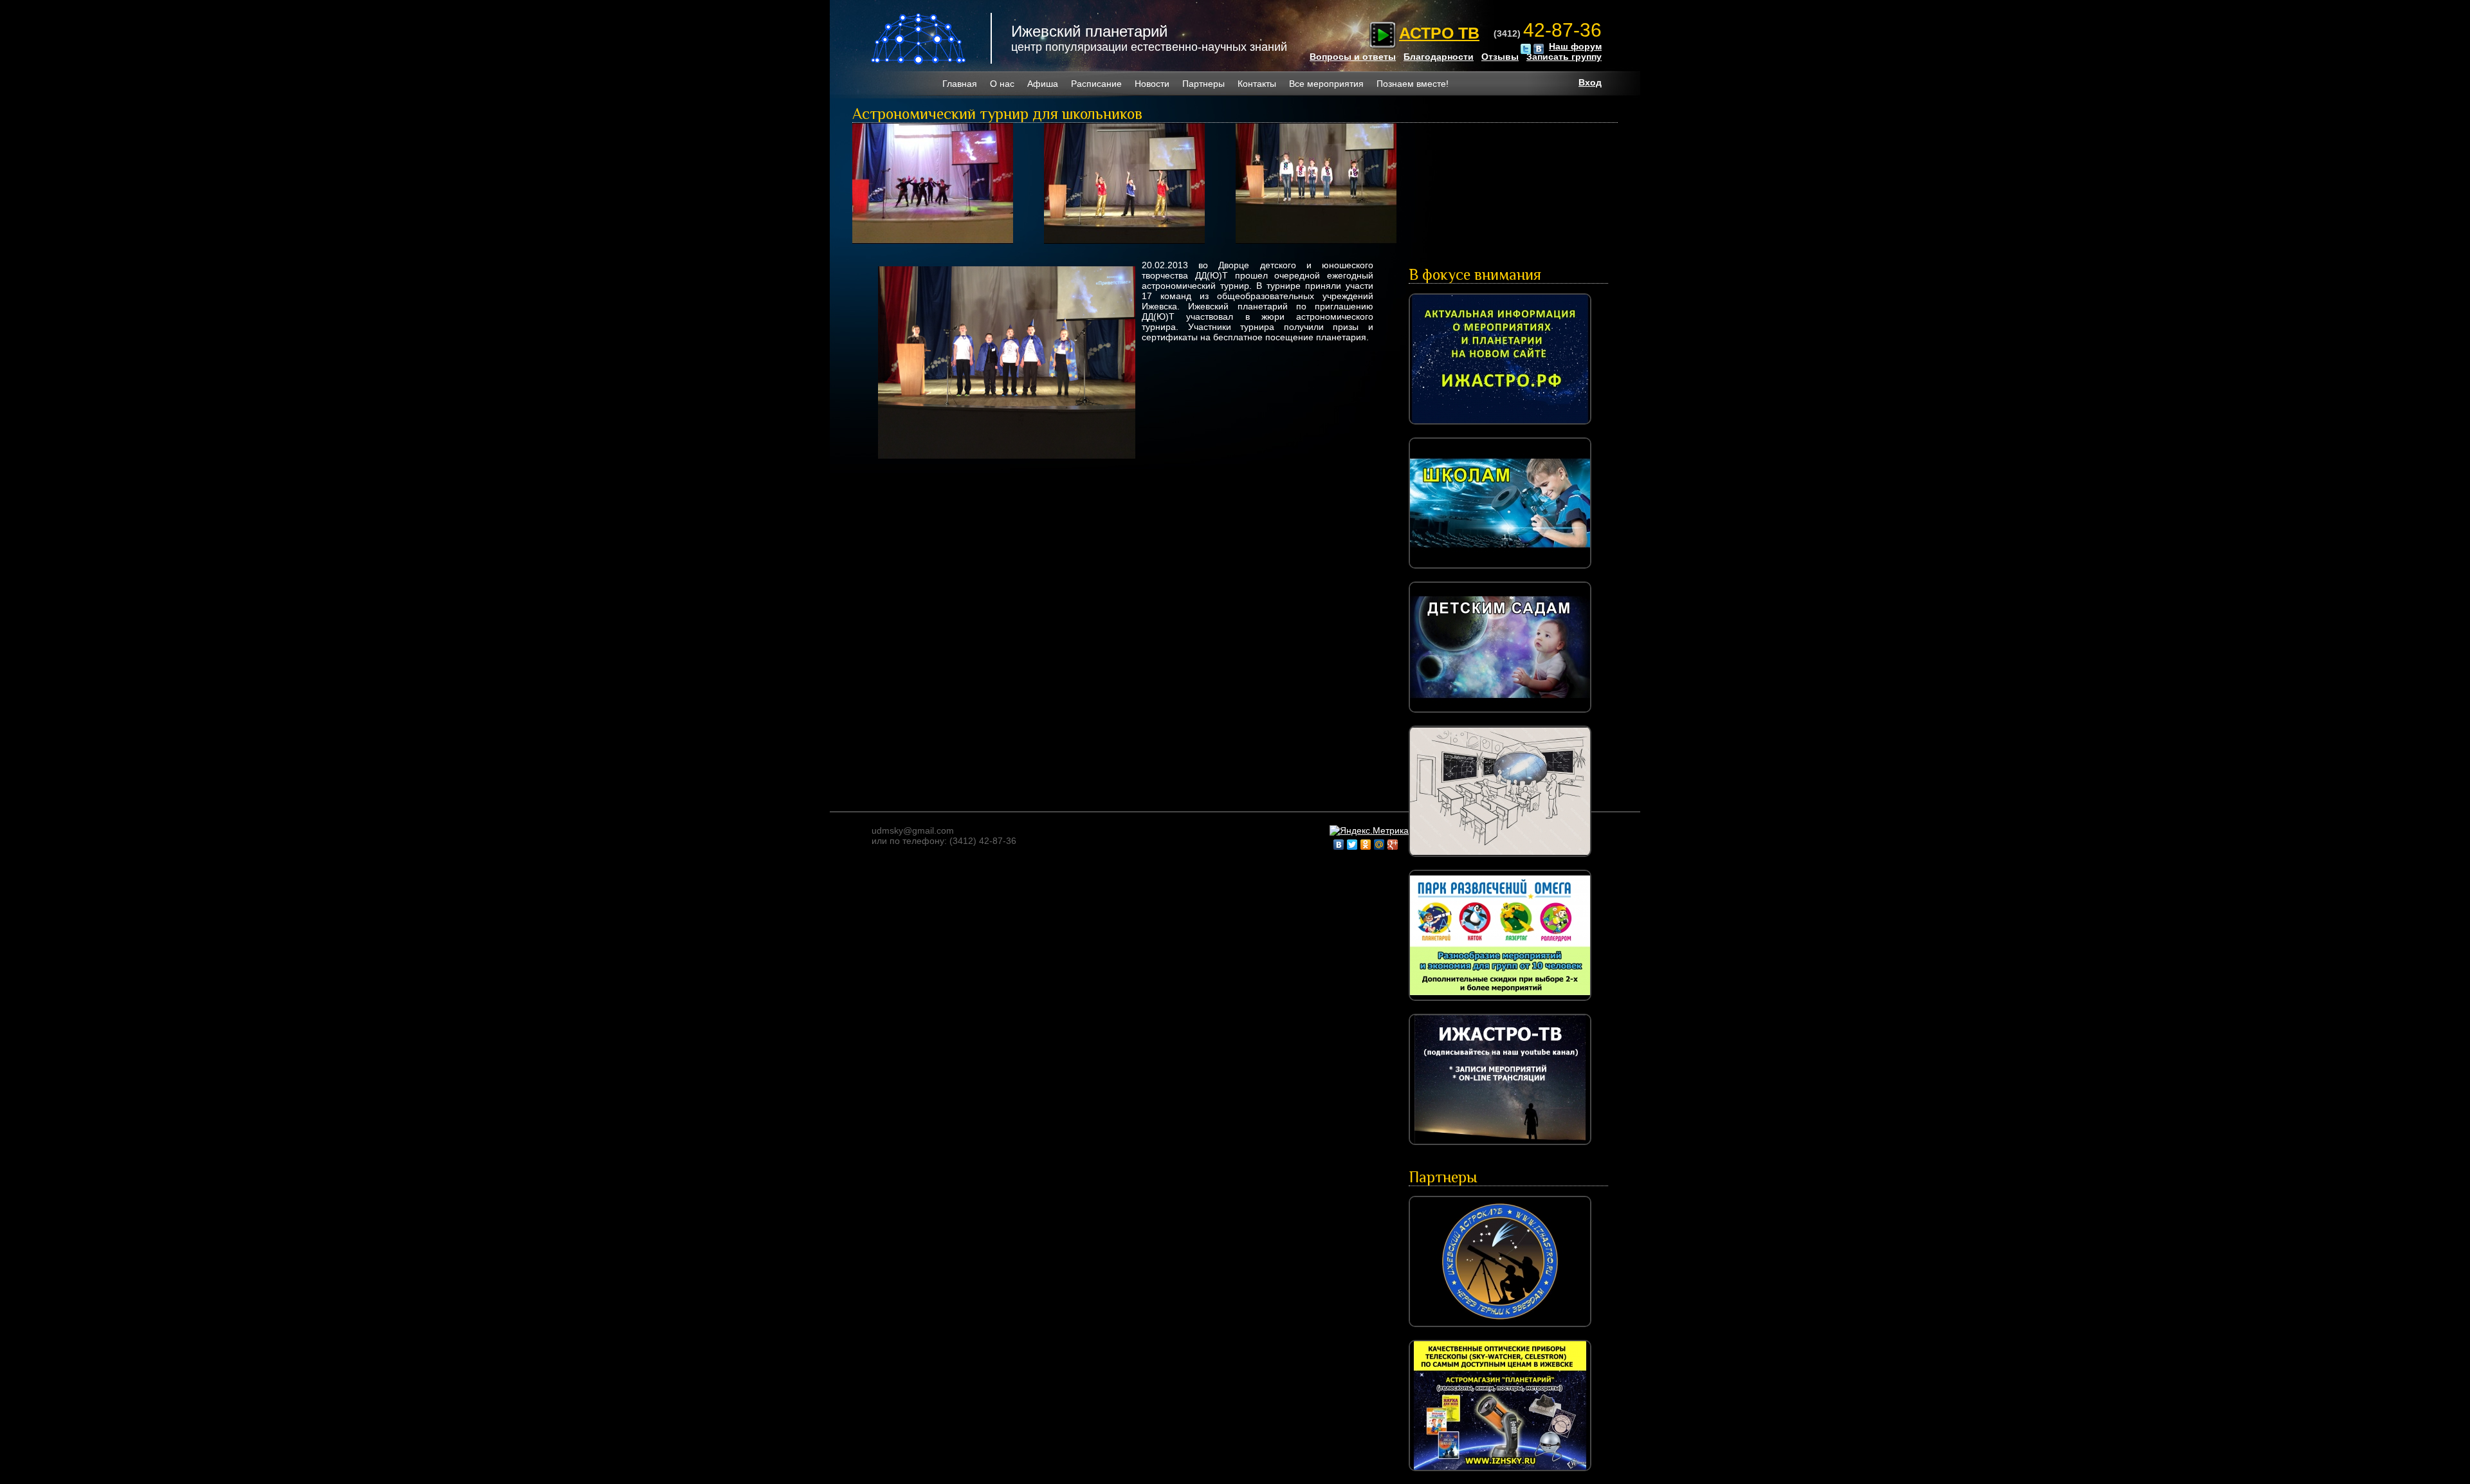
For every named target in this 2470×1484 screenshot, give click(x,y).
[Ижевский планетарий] (919, 39)
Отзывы (1500, 57)
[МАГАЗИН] (1500, 1474)
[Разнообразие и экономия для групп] (1500, 1004)
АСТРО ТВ (1439, 33)
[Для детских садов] (1500, 716)
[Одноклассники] (1366, 845)
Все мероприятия (1326, 84)
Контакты (1257, 84)
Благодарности (1439, 57)
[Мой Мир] (1379, 845)
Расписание (1096, 84)
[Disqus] (1122, 626)
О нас (1002, 84)
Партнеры (1203, 84)
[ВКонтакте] (1339, 845)
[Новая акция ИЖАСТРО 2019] (1500, 860)
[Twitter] (1352, 845)
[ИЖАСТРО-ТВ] (1500, 1148)
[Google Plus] (1393, 845)
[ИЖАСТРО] (1500, 428)
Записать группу (1564, 57)
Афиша (1043, 84)
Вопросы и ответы (1353, 57)
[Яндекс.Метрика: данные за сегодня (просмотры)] (1369, 830)
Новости (1152, 84)
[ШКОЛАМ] (1500, 572)
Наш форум (1575, 46)
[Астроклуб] (1500, 1330)
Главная (960, 84)
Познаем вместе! (1413, 84)
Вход (1590, 82)
